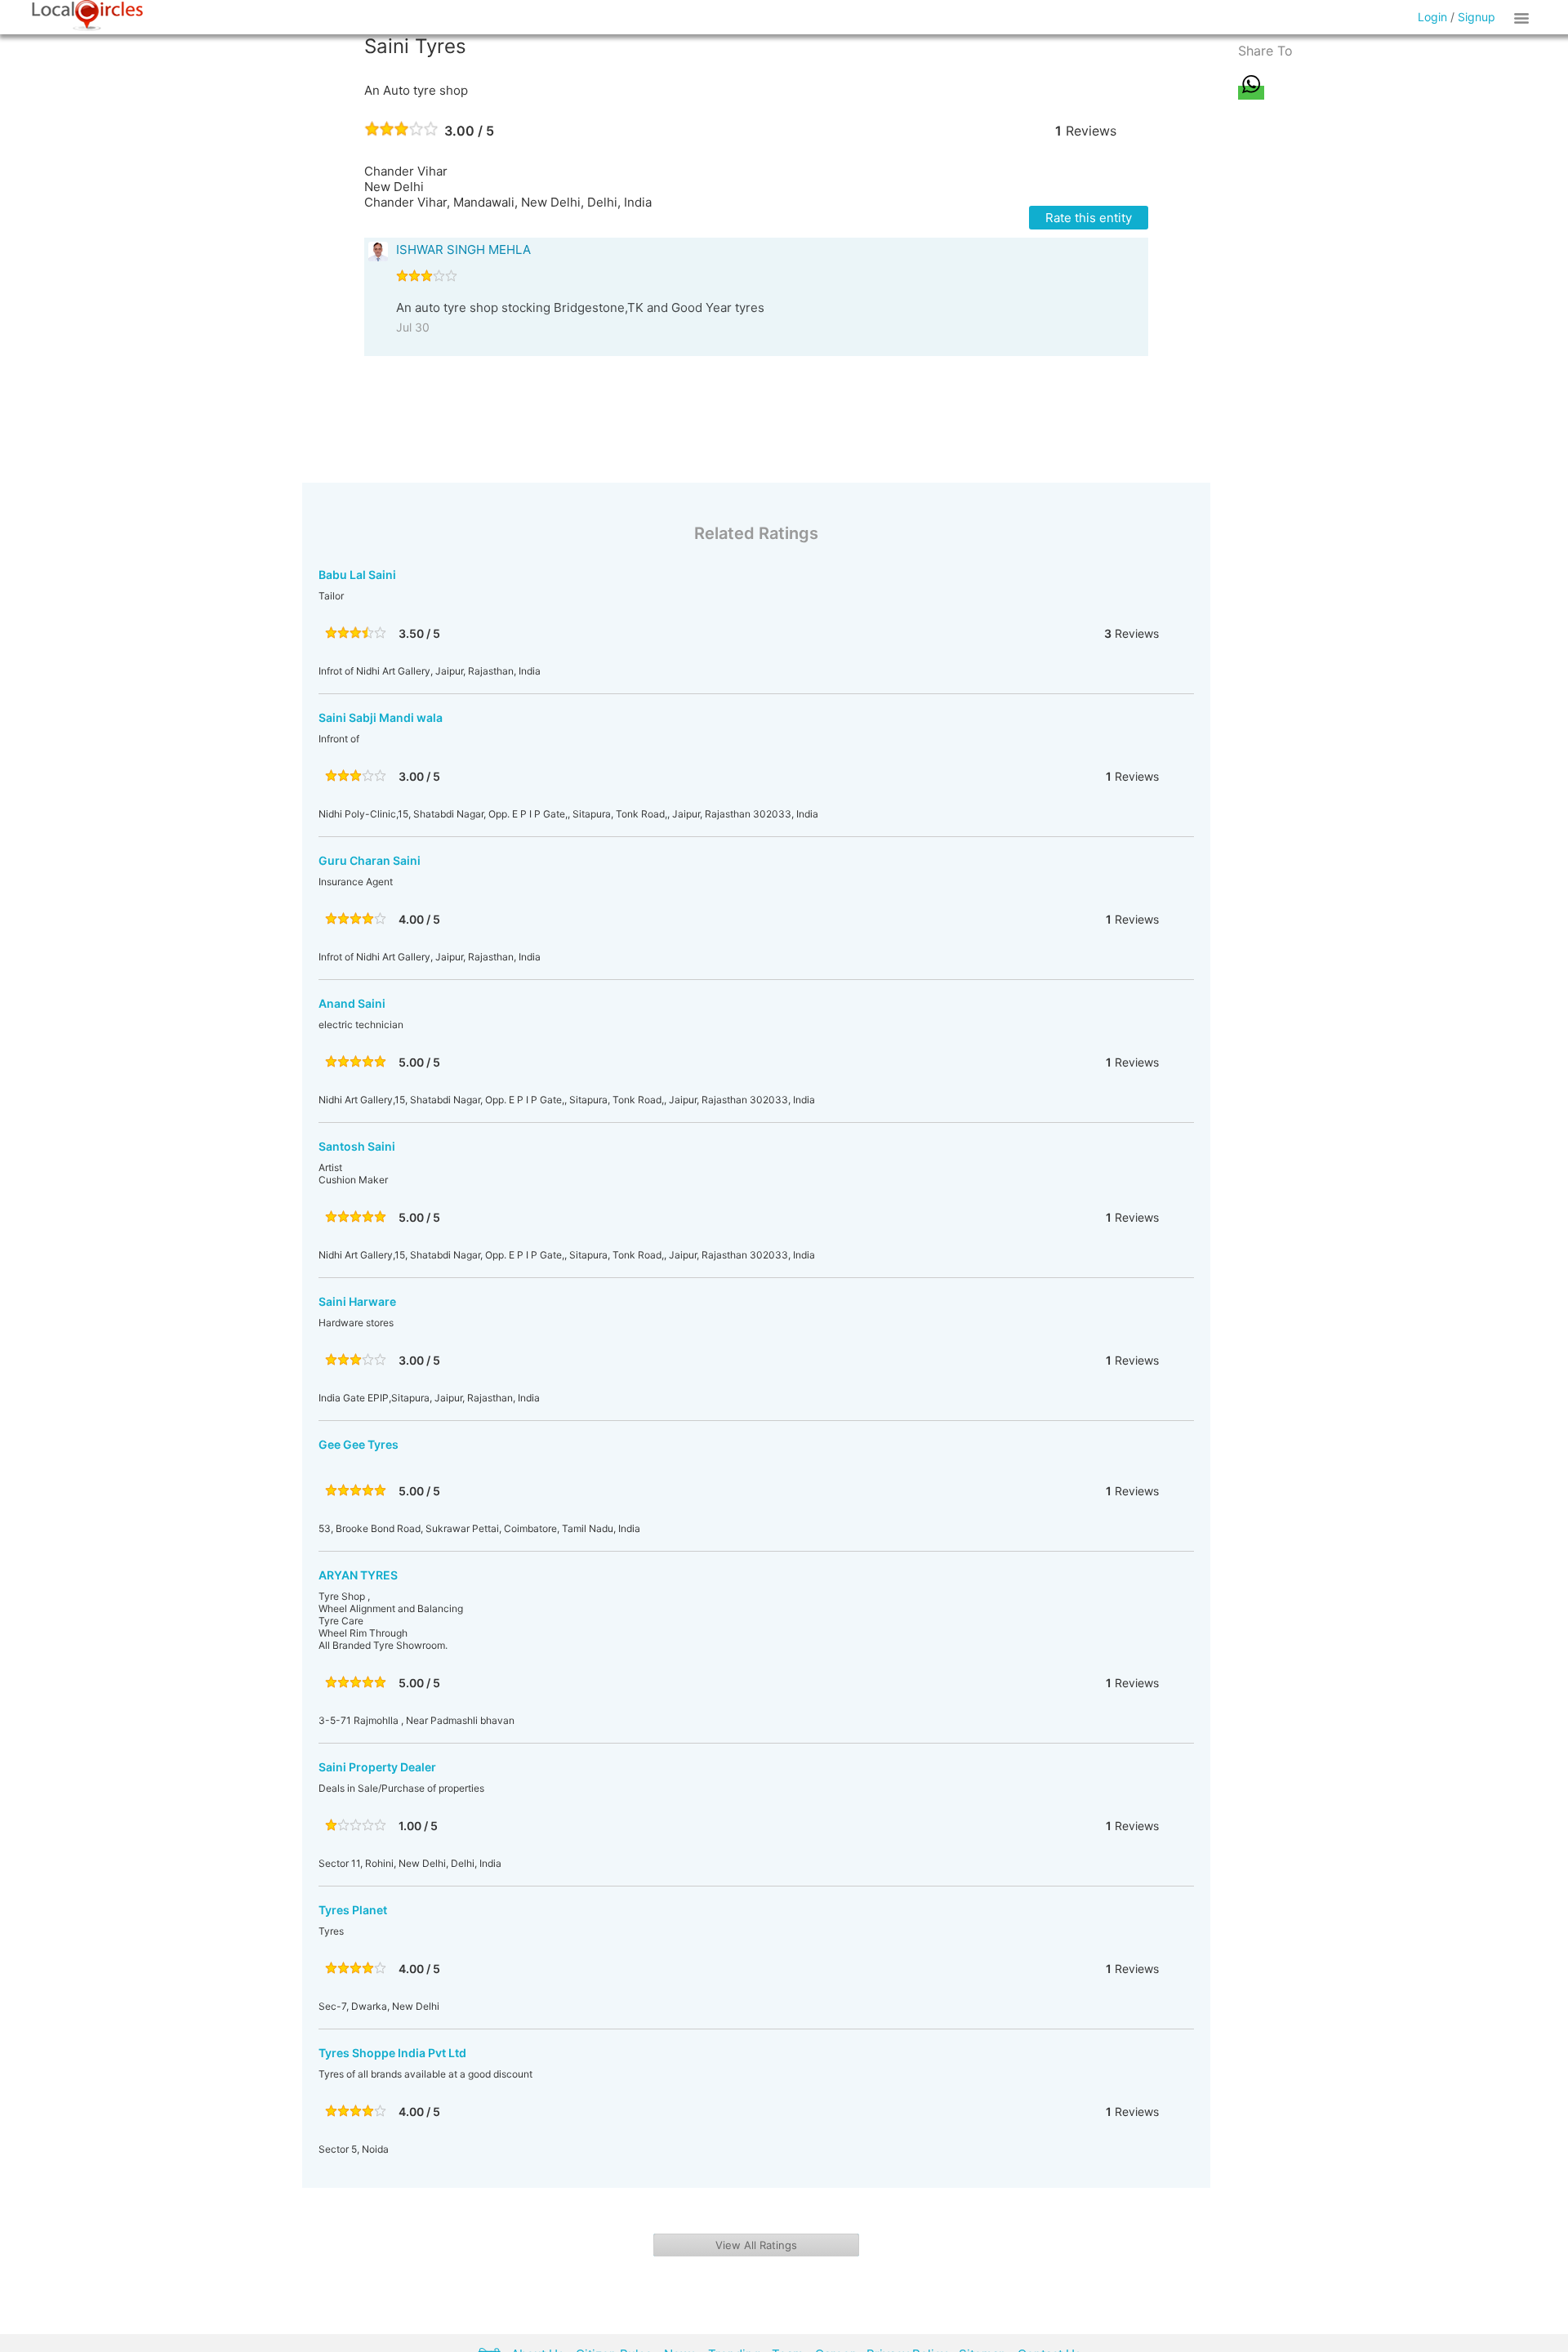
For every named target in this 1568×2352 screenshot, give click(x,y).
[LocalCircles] (87, 16)
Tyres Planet (353, 1910)
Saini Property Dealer (377, 1767)
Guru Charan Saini (370, 860)
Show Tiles (1524, 17)
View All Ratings (756, 2245)
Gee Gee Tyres (359, 1444)
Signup (1477, 17)
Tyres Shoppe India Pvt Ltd (392, 2053)
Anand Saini (352, 1003)
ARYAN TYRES (358, 1575)
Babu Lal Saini (357, 575)
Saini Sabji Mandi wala (381, 717)
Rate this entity (1089, 218)
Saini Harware (357, 1301)
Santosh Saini (357, 1146)
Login (1432, 17)
